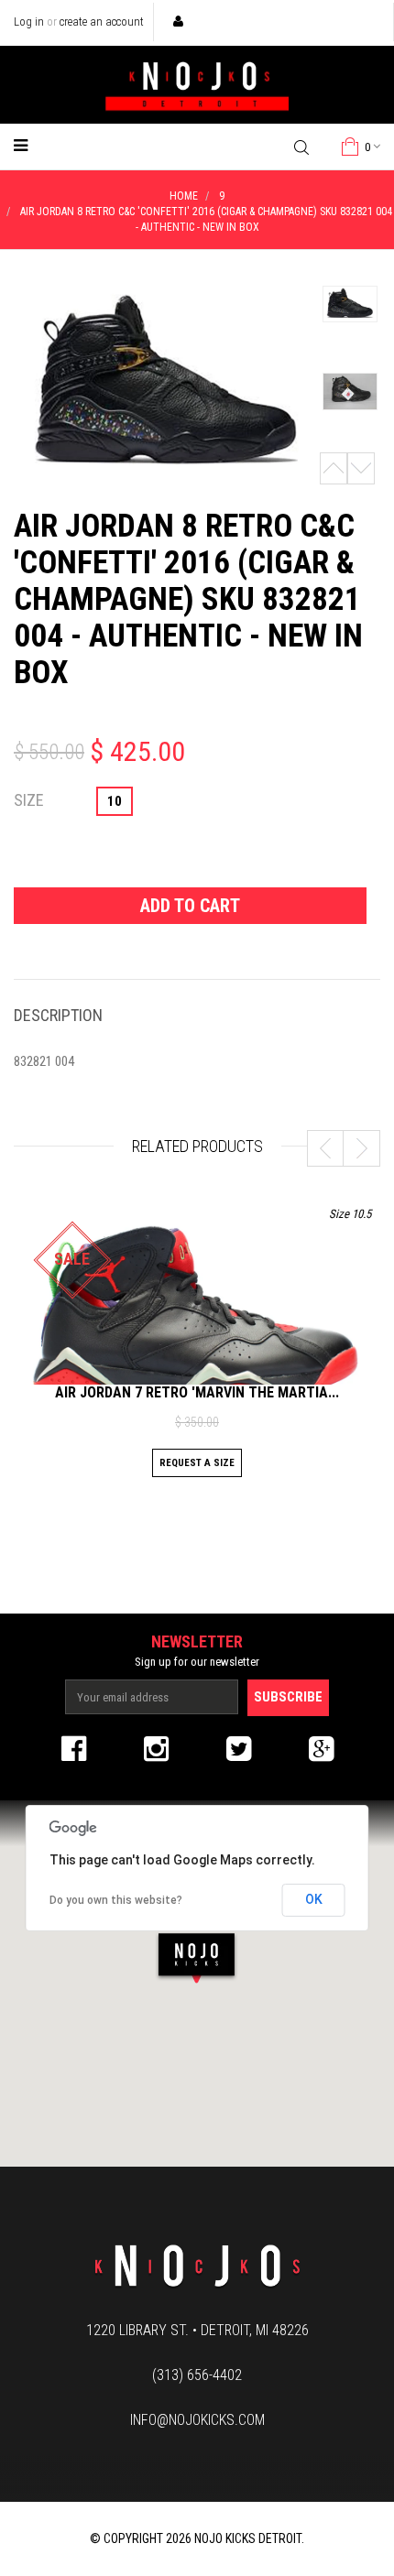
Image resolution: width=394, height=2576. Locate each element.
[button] (197, 1957)
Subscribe (288, 1697)
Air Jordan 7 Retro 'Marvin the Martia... (197, 1392)
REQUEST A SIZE (197, 1463)
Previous (334, 468)
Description (58, 1015)
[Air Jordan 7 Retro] (197, 1321)
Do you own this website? (116, 1900)
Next (361, 468)
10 (115, 801)
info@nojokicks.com (197, 2420)
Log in (29, 22)
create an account (102, 22)
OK (314, 1899)
